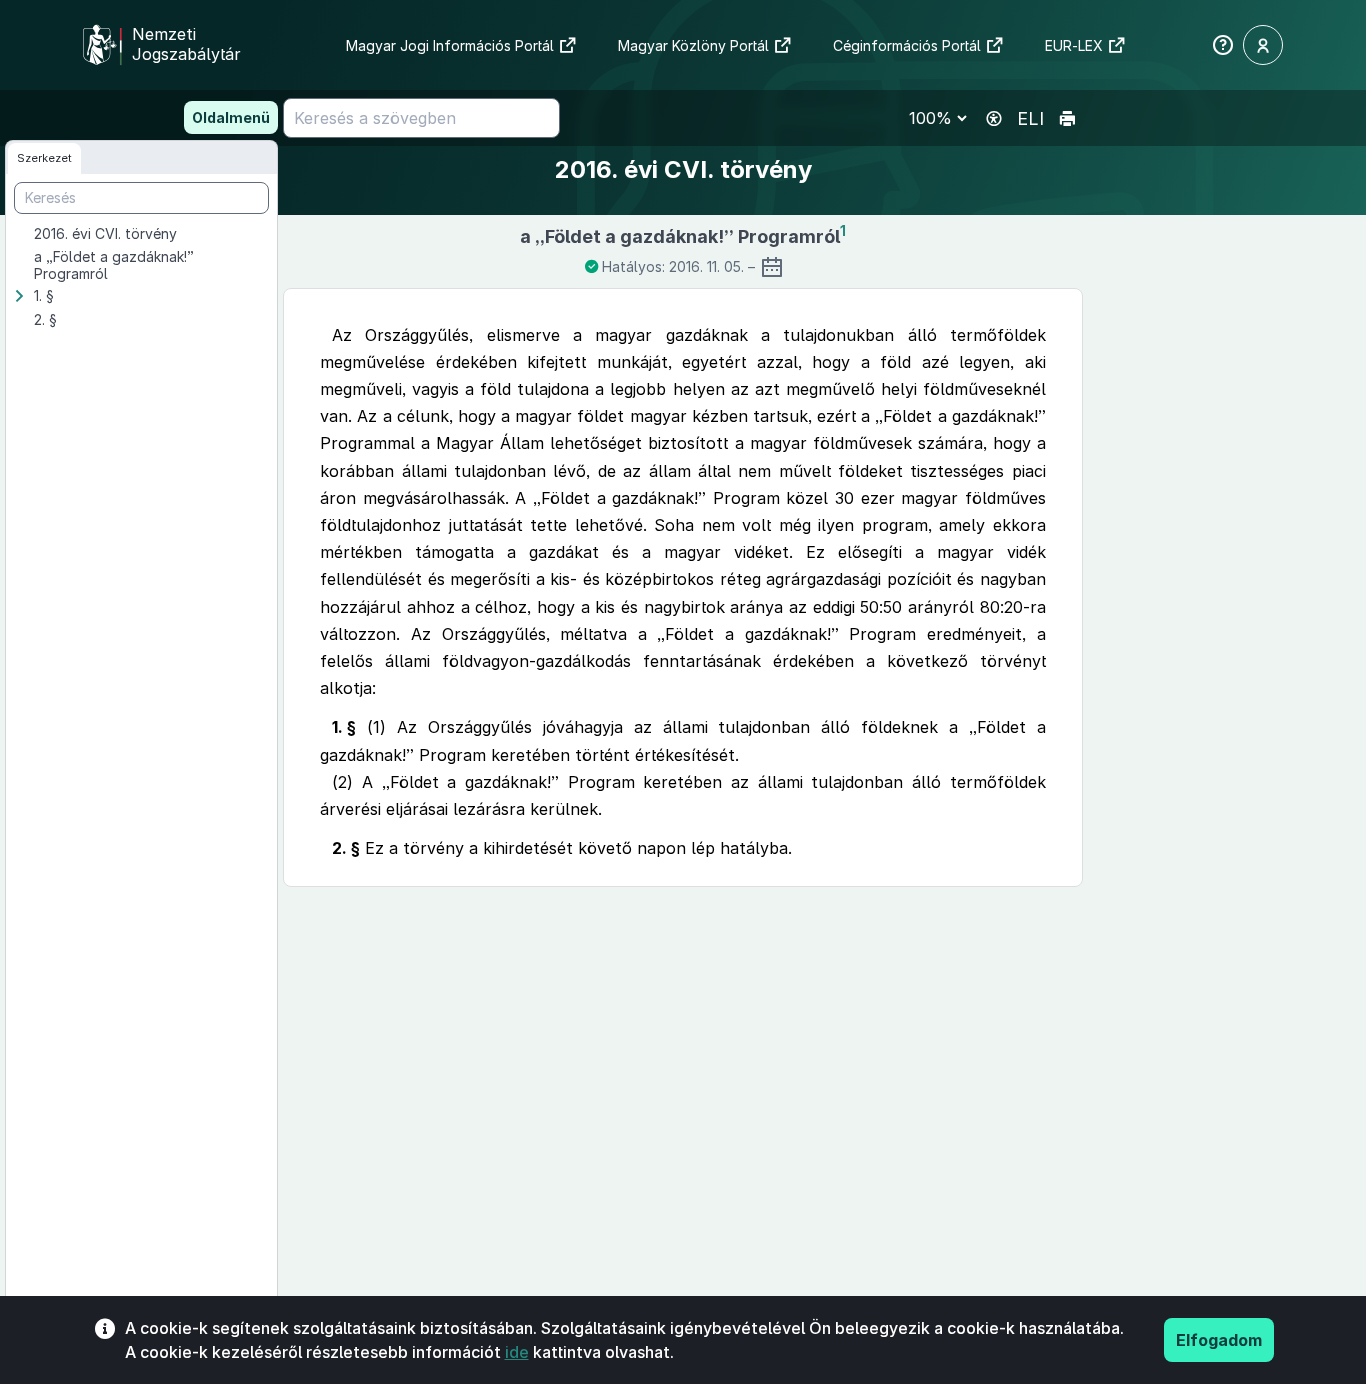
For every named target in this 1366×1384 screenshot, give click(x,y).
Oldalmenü (231, 117)
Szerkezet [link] (44, 158)
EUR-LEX (1074, 45)
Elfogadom (1219, 1340)
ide (517, 1352)
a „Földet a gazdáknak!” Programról (114, 265)
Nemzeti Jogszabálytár (186, 44)
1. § (44, 295)
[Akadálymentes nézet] (994, 118)
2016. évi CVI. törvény (105, 233)
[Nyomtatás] (1067, 118)
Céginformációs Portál (907, 45)
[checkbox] (153, 234)
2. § (45, 319)
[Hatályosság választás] (772, 267)
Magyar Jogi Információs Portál (450, 45)
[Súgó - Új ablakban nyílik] (1223, 45)
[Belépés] (1263, 45)
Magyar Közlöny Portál (693, 45)
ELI (1030, 118)
